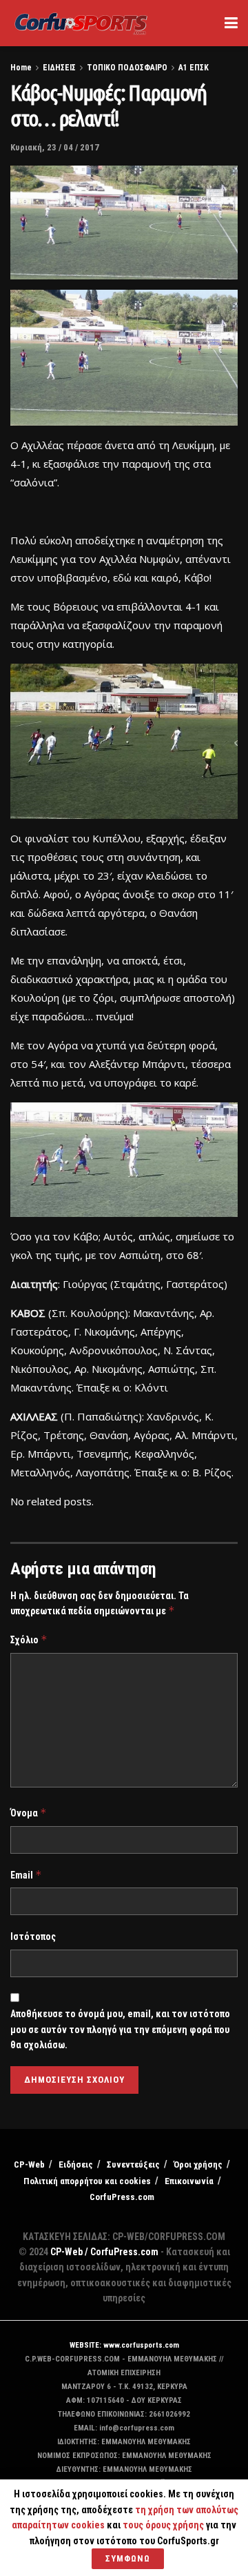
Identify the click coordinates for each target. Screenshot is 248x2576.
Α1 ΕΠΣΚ (194, 68)
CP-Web (29, 2164)
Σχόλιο (29, 1639)
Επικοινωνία (189, 2181)
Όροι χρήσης (198, 2164)
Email (26, 1875)
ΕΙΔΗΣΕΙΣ (59, 68)
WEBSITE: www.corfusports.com (124, 2345)
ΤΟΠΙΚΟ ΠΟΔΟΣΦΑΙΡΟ (127, 68)
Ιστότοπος (33, 1936)
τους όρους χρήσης (164, 2525)
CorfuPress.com (122, 2197)
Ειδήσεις (76, 2164)
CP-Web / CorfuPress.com (104, 2252)
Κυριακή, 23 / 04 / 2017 (55, 147)
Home (21, 68)
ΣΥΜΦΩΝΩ (128, 2558)
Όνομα (29, 1813)
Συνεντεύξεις (133, 2164)
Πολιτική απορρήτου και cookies (87, 2181)
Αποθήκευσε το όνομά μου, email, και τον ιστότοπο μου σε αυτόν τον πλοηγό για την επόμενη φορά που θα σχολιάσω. (120, 2029)
